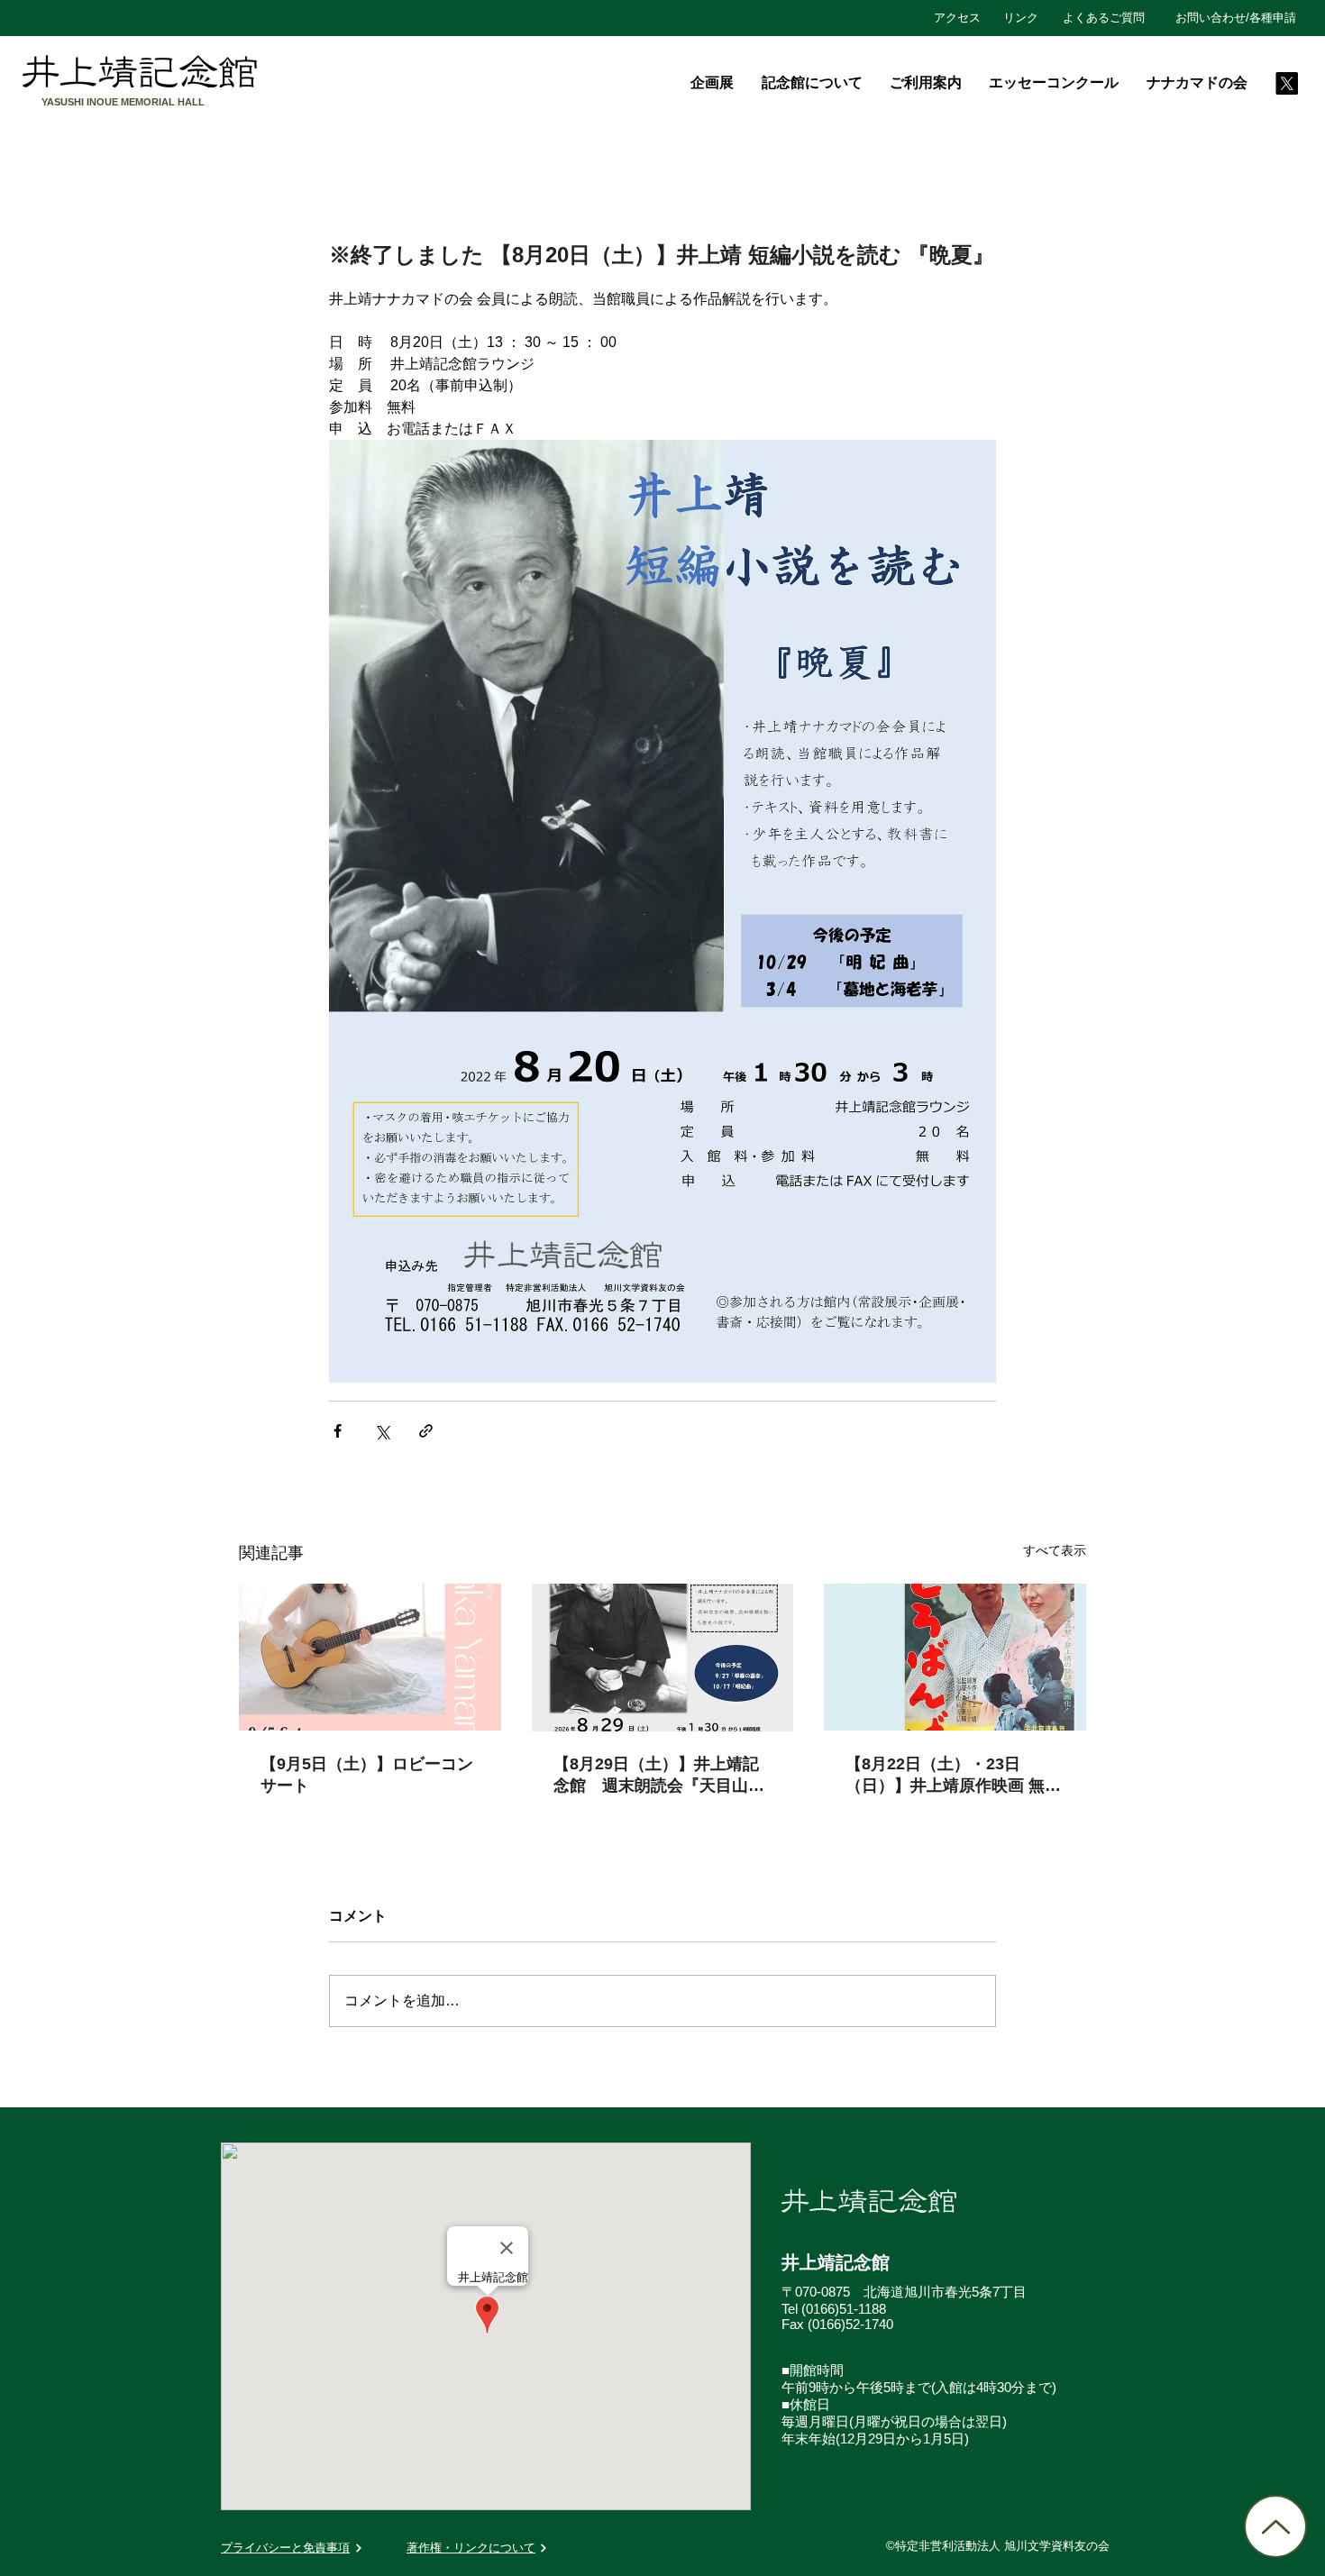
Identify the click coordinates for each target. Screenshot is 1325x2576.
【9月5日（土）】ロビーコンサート (367, 1775)
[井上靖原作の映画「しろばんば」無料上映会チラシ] (955, 1657)
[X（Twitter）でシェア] (382, 1431)
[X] (1287, 83)
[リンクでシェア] (426, 1431)
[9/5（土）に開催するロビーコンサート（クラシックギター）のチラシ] (370, 1657)
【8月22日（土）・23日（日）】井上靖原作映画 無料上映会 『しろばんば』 (953, 1776)
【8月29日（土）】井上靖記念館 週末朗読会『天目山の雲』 (659, 1776)
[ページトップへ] (1275, 2526)
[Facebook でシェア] (338, 1431)
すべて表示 (1055, 1550)
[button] (811, 83)
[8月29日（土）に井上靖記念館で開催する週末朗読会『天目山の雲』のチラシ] (663, 1658)
